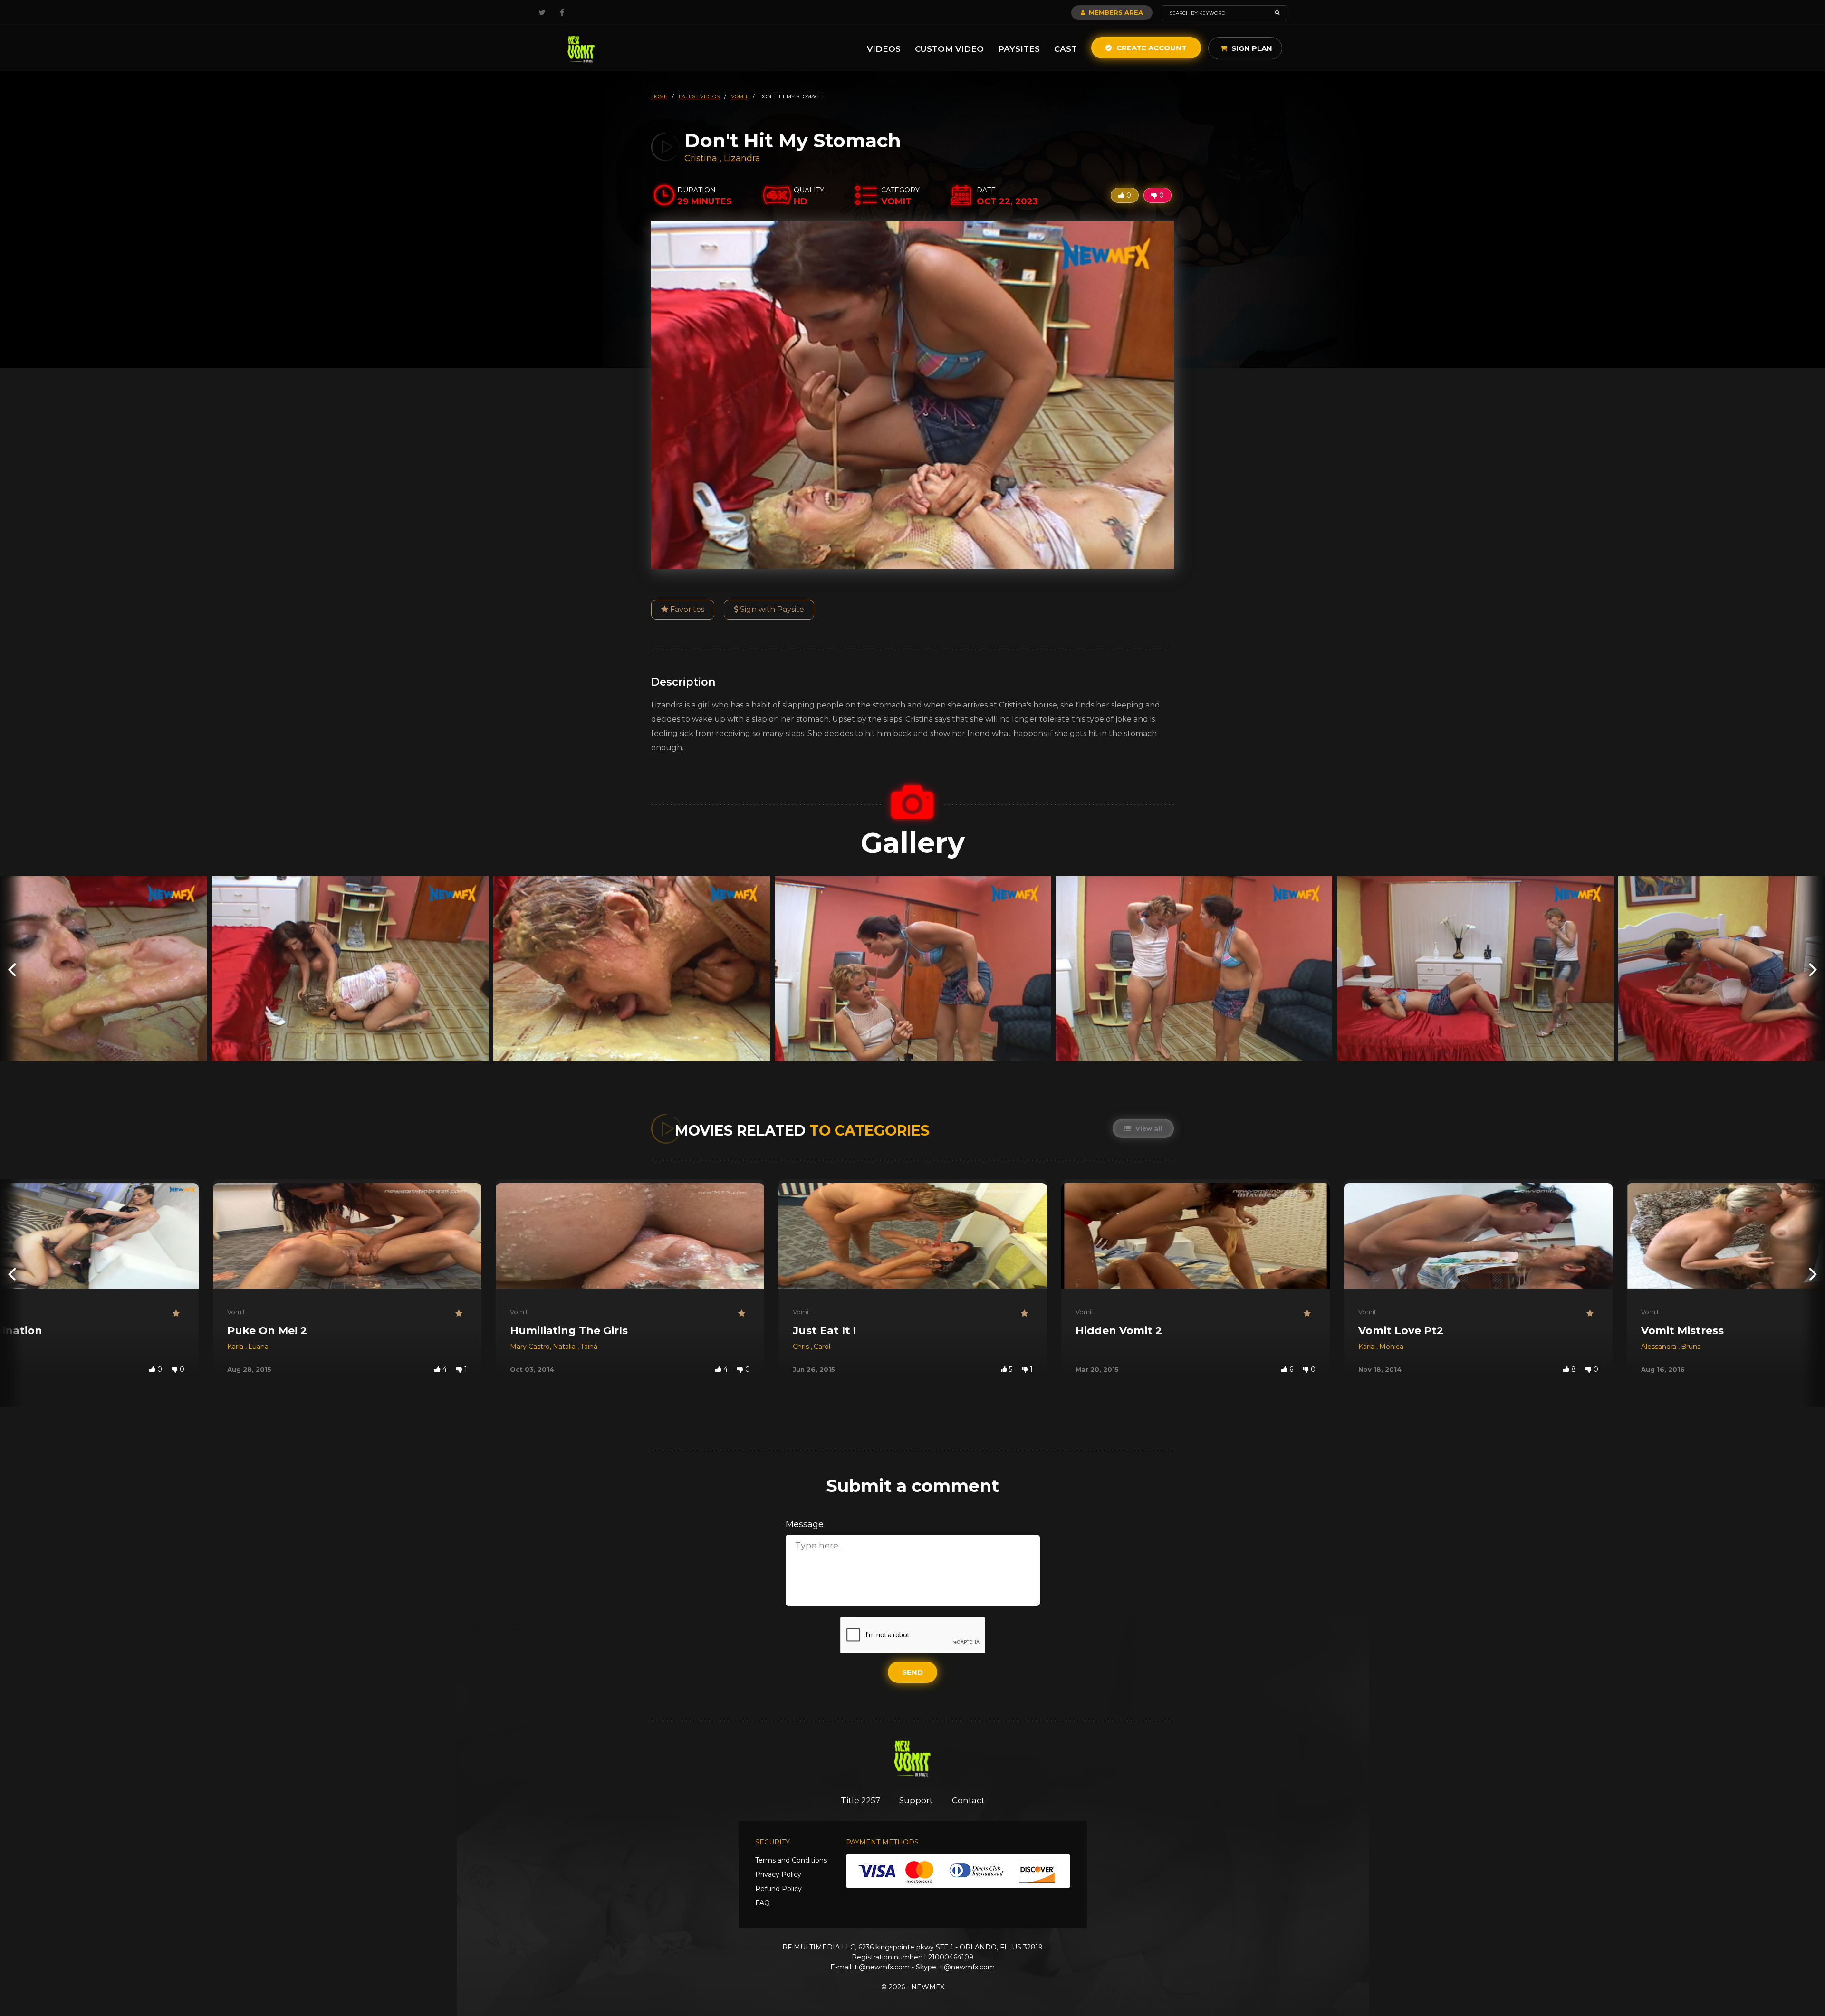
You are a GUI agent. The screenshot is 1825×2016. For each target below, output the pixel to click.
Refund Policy (778, 1889)
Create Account (1151, 48)
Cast (1066, 49)
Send (912, 1672)
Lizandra (742, 158)
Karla (236, 1347)
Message (805, 1524)
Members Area (1115, 12)
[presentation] (12, 969)
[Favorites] (178, 1314)
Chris (802, 1347)
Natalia (565, 1347)
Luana (258, 1347)
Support (916, 1800)
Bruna (1691, 1347)
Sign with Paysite (771, 609)
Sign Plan (1251, 48)
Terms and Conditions (791, 1860)
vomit (740, 96)
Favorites (686, 609)
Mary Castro (530, 1347)
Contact (968, 1800)
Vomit (236, 1312)
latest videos (699, 96)
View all (1148, 1128)
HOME (659, 96)
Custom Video (949, 49)
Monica (1391, 1347)
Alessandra (1660, 1347)
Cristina (702, 158)
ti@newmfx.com (882, 1967)
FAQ (763, 1903)
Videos (884, 49)
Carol (822, 1347)
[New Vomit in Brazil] (581, 49)
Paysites (1019, 49)
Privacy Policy (778, 1874)
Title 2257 (860, 1800)
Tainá (589, 1347)
